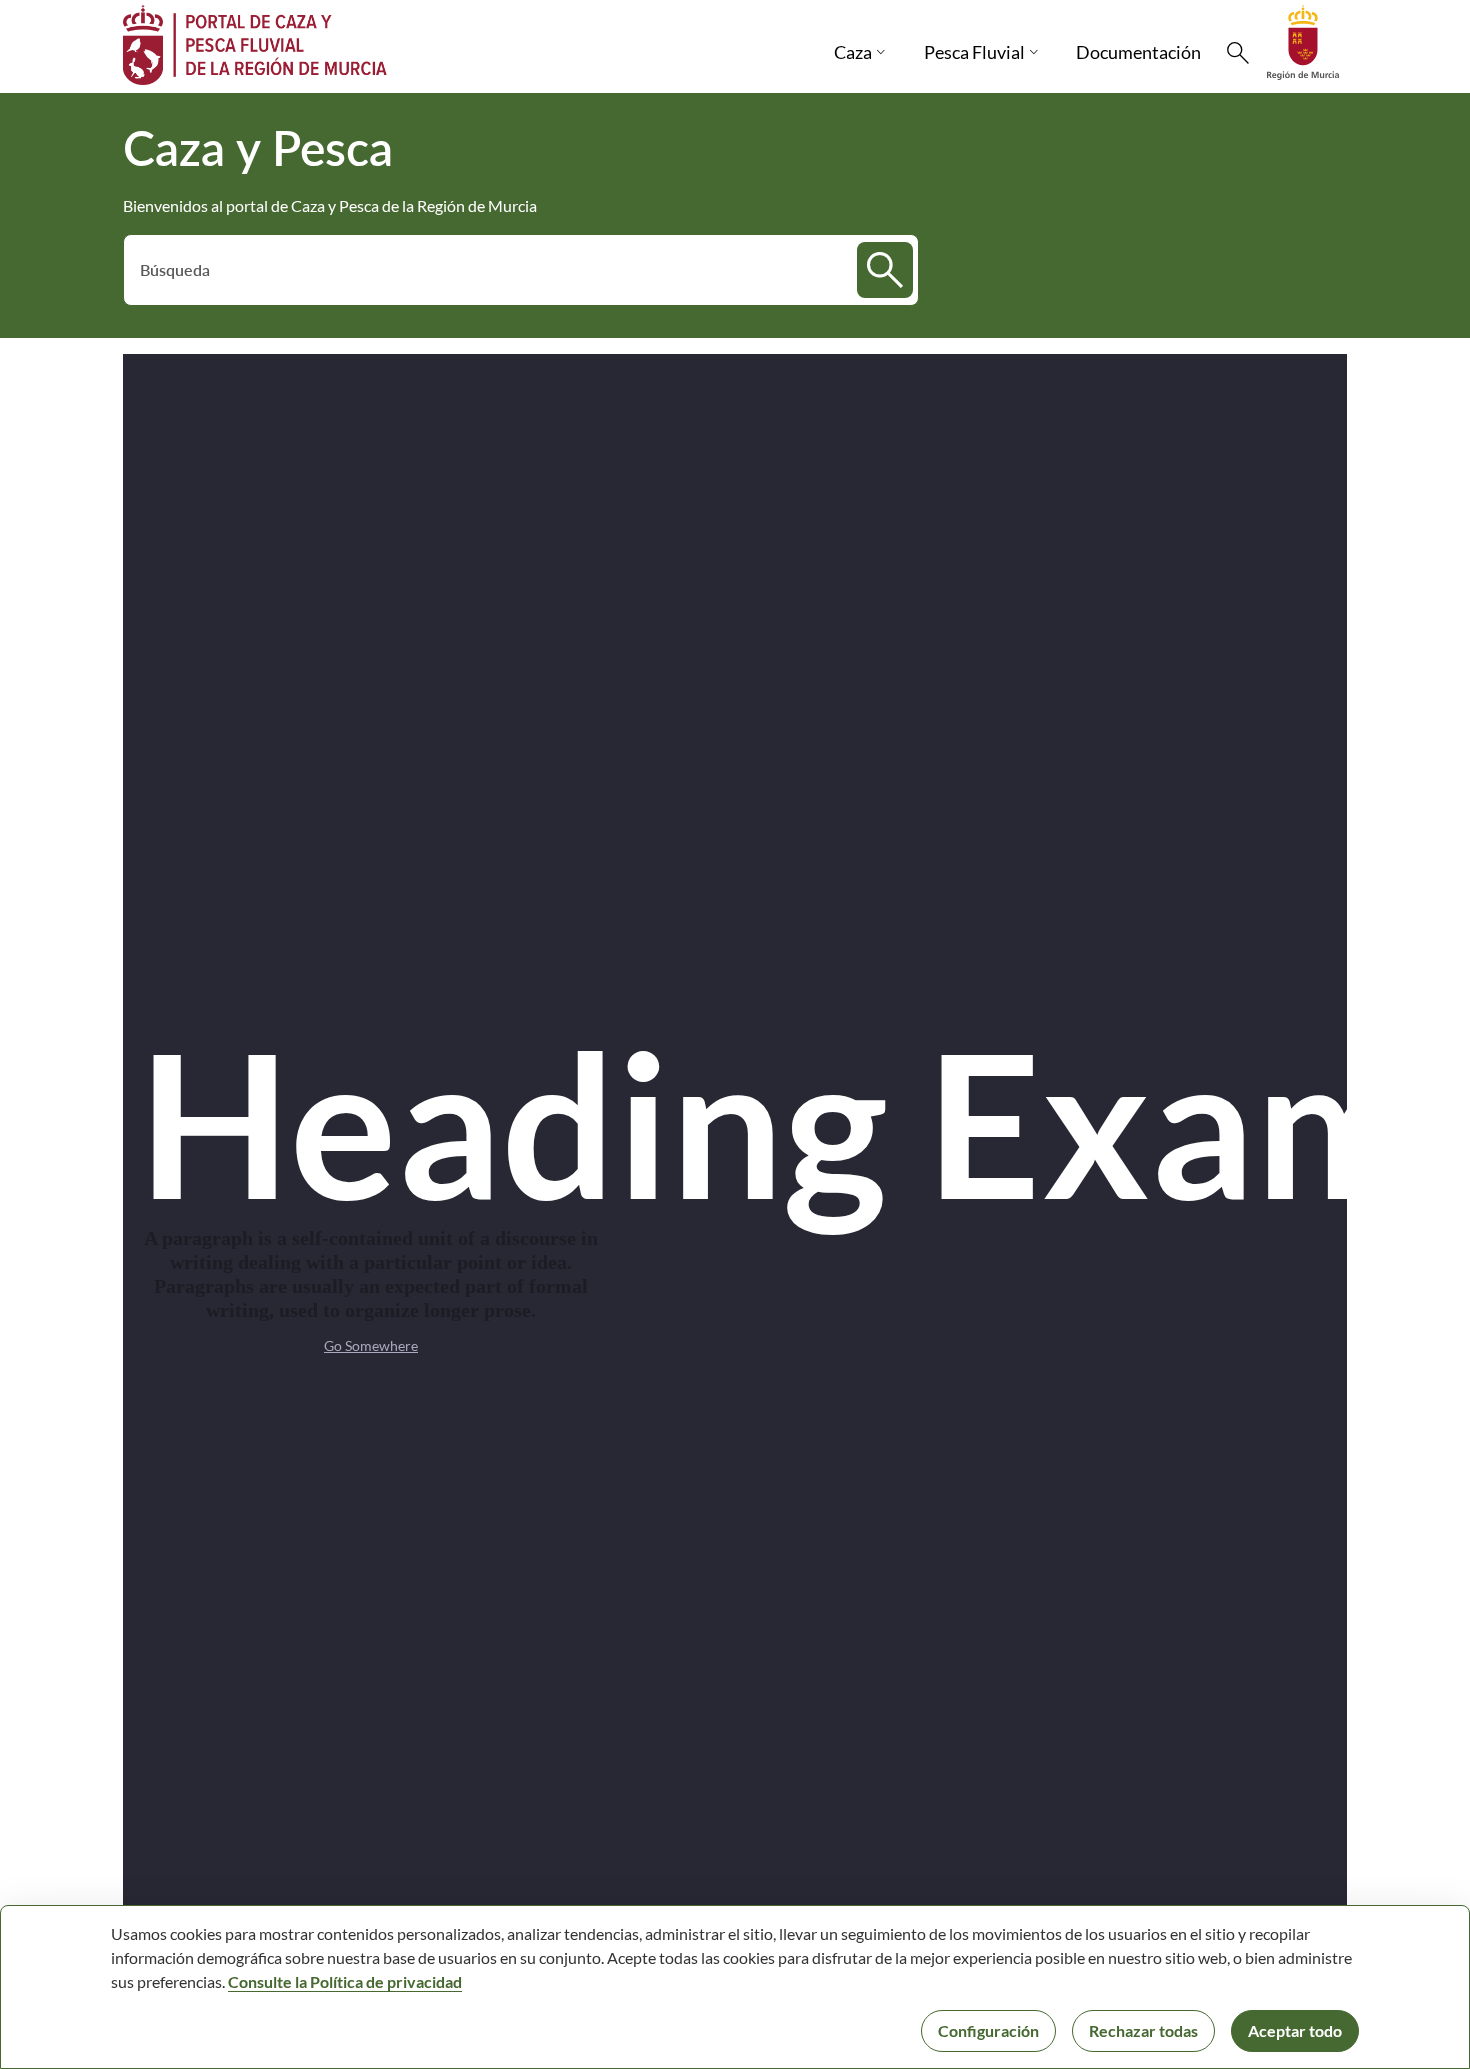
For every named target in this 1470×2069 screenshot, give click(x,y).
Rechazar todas (1143, 2030)
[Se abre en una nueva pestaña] (1303, 40)
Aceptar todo (1295, 2030)
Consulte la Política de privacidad (345, 1981)
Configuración (988, 2030)
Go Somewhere (371, 1345)
